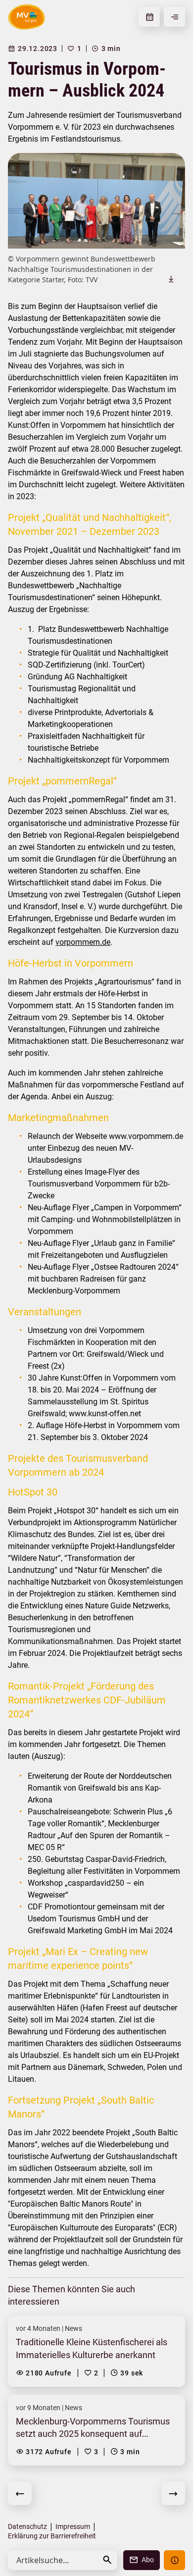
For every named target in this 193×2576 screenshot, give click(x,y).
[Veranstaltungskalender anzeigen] (149, 17)
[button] (107, 2560)
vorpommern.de (83, 942)
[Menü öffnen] (174, 17)
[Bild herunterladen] (171, 279)
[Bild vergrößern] (96, 201)
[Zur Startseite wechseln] (26, 17)
